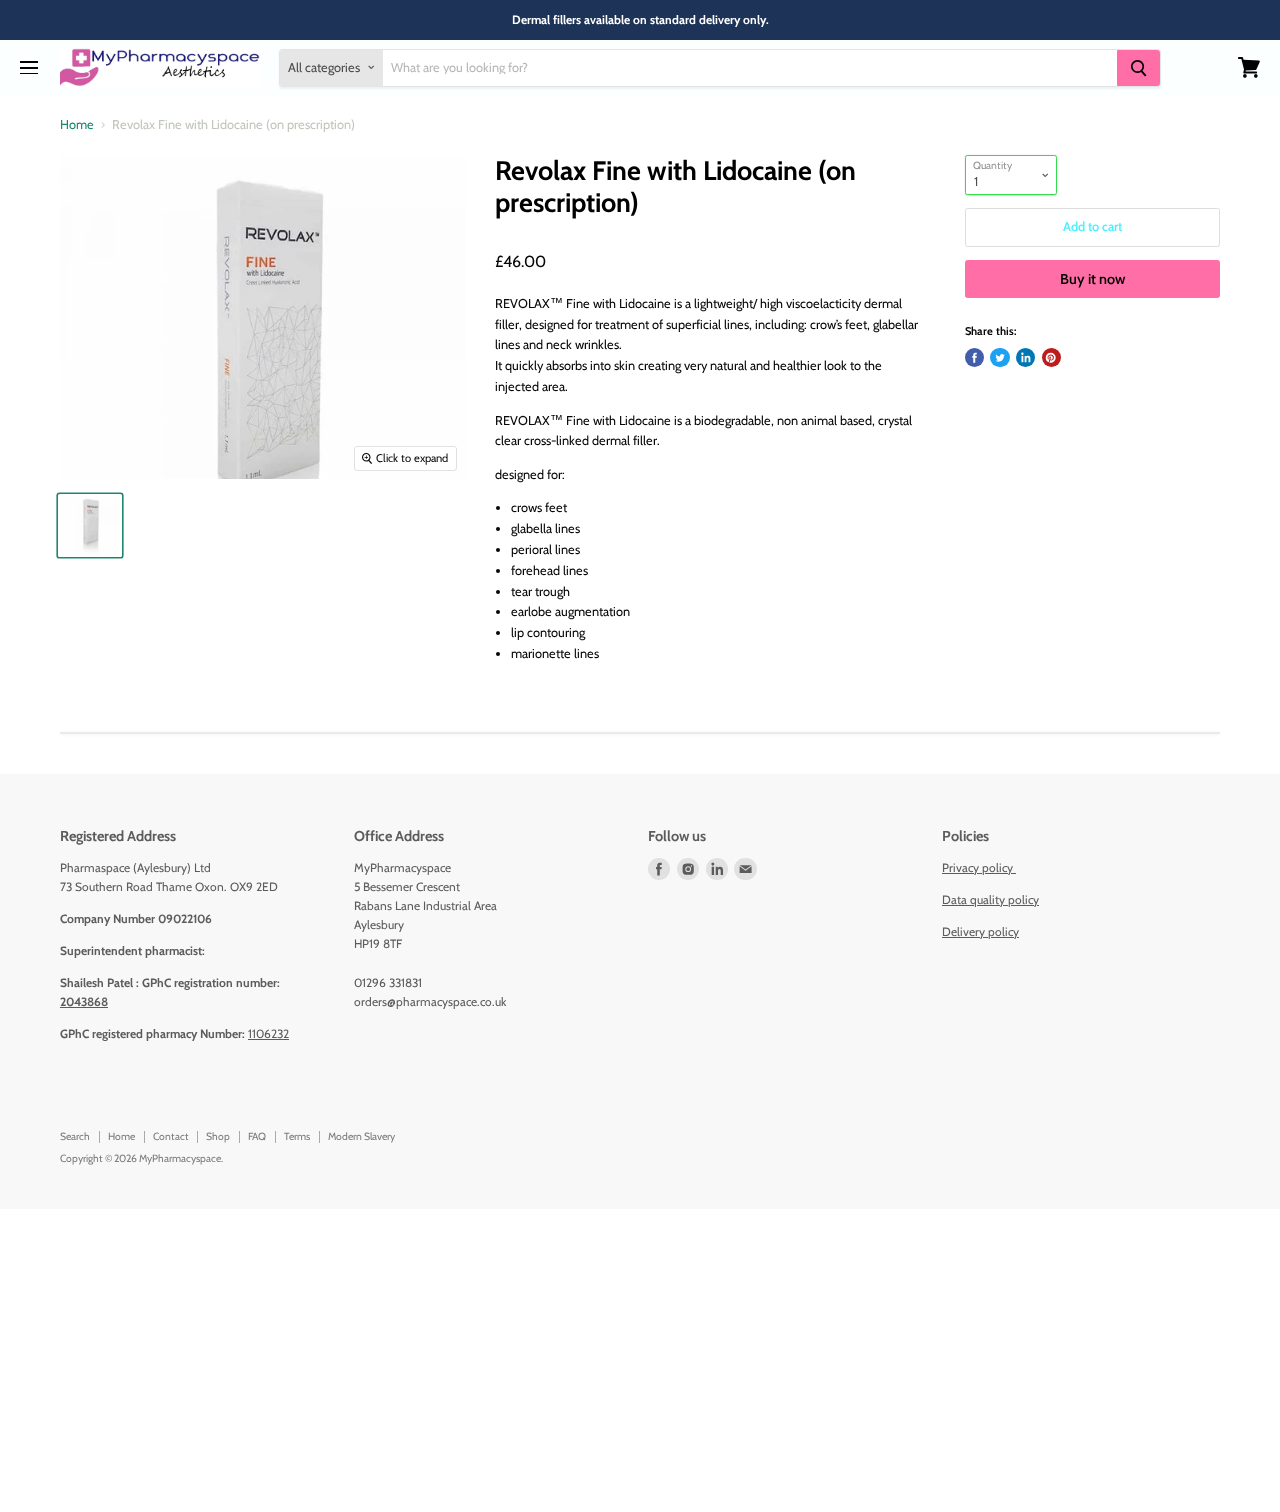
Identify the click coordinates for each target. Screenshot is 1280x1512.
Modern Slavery (361, 1136)
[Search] (1138, 67)
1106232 (268, 1033)
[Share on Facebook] (974, 357)
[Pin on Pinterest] (1051, 357)
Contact (171, 1136)
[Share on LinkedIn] (1025, 357)
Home (77, 125)
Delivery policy (980, 931)
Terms (297, 1136)
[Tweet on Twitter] (999, 357)
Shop (218, 1136)
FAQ (257, 1136)
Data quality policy (990, 899)
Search (75, 1136)
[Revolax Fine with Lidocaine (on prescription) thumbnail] (89, 525)
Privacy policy (979, 867)
